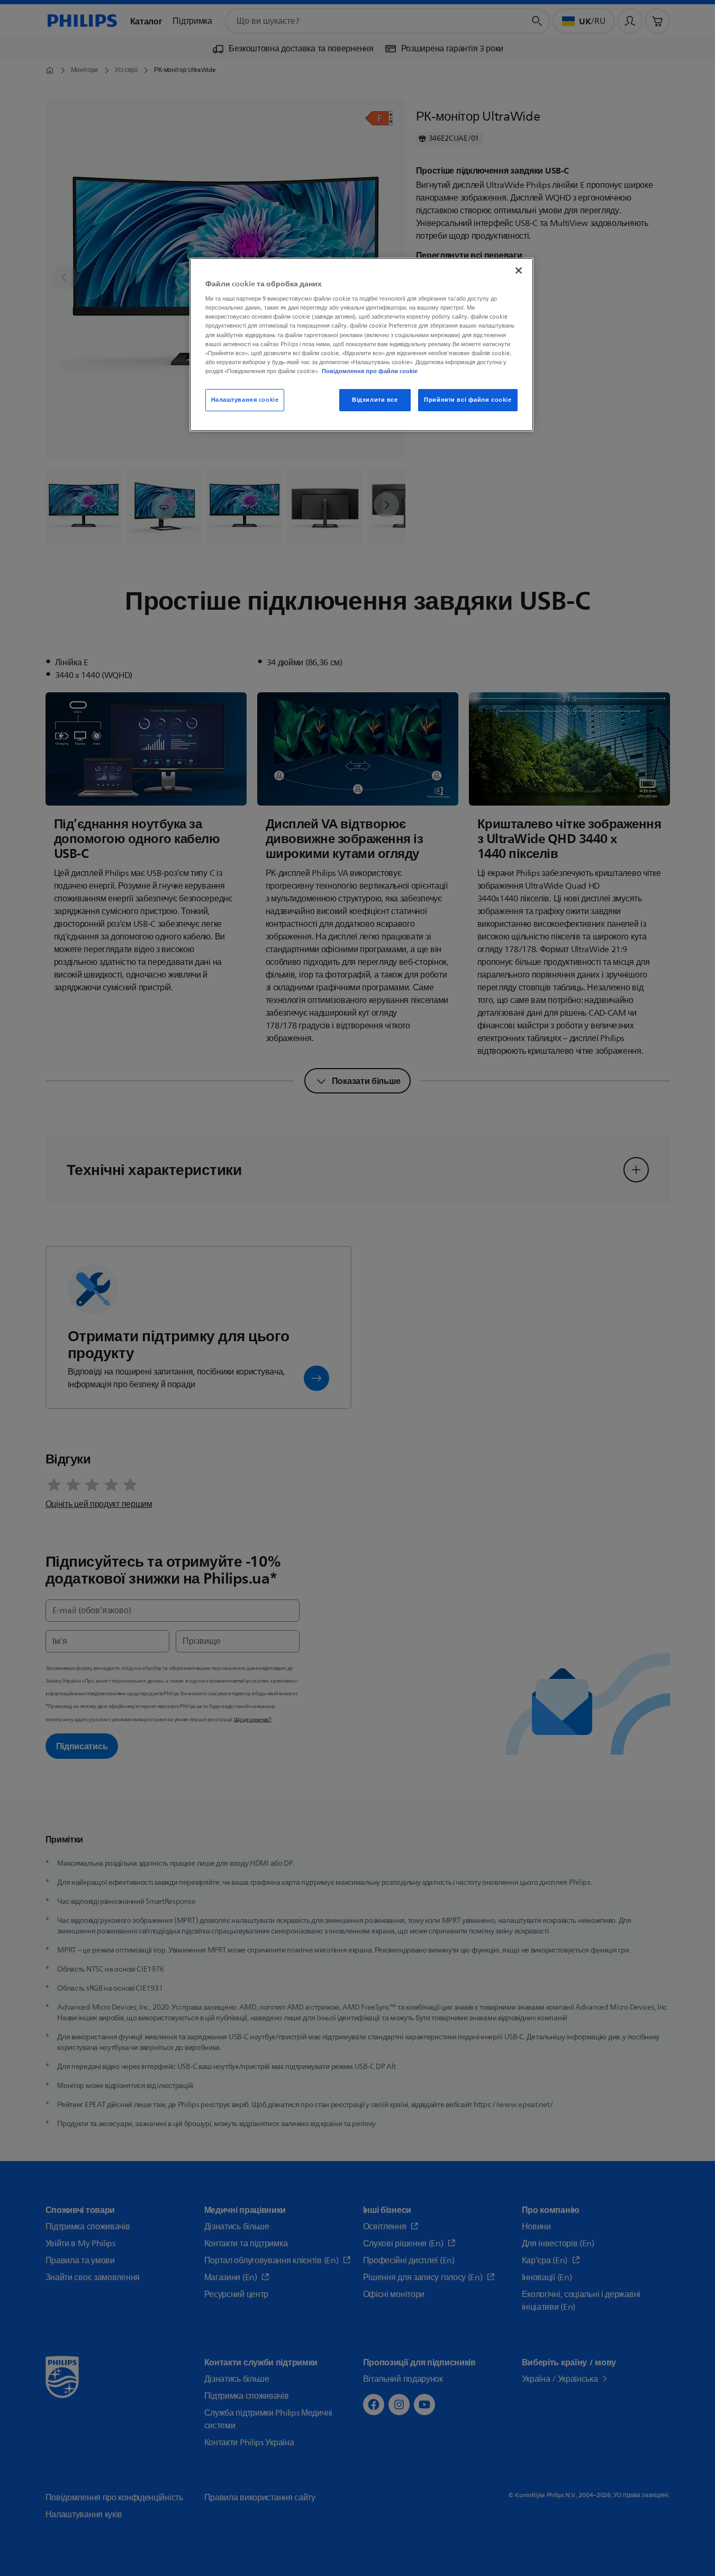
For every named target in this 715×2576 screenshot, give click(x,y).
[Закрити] (519, 270)
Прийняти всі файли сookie (468, 400)
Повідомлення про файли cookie (370, 371)
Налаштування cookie (245, 400)
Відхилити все (375, 400)
